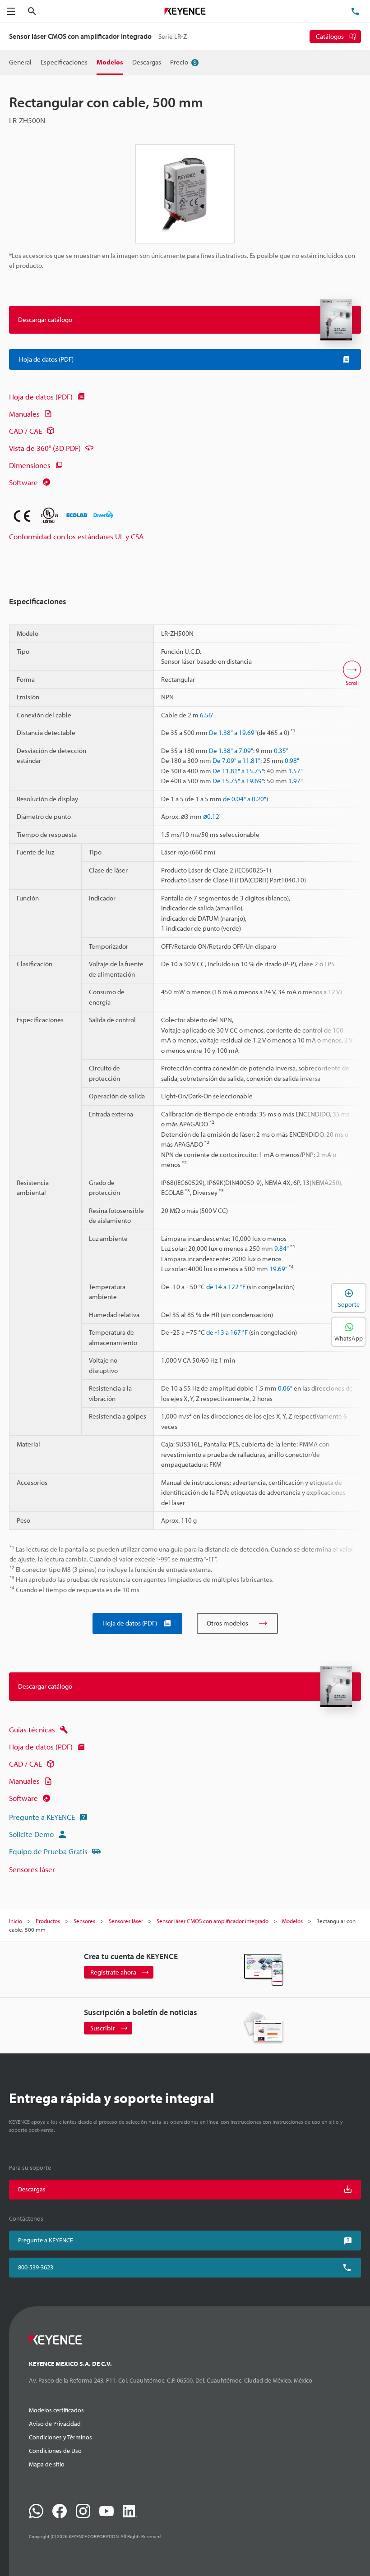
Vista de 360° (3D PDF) (45, 448)
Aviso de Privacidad (55, 2424)
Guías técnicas (32, 1729)
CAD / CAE (25, 431)
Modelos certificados (56, 2410)
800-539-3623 (36, 2267)
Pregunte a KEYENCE (42, 1817)
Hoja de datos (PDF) (41, 397)
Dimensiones (30, 465)
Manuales (24, 414)
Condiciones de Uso (55, 2451)
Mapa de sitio (47, 2464)
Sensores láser (32, 1869)
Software (23, 482)
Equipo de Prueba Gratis (48, 1851)
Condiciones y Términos (60, 2437)
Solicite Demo (31, 1834)
